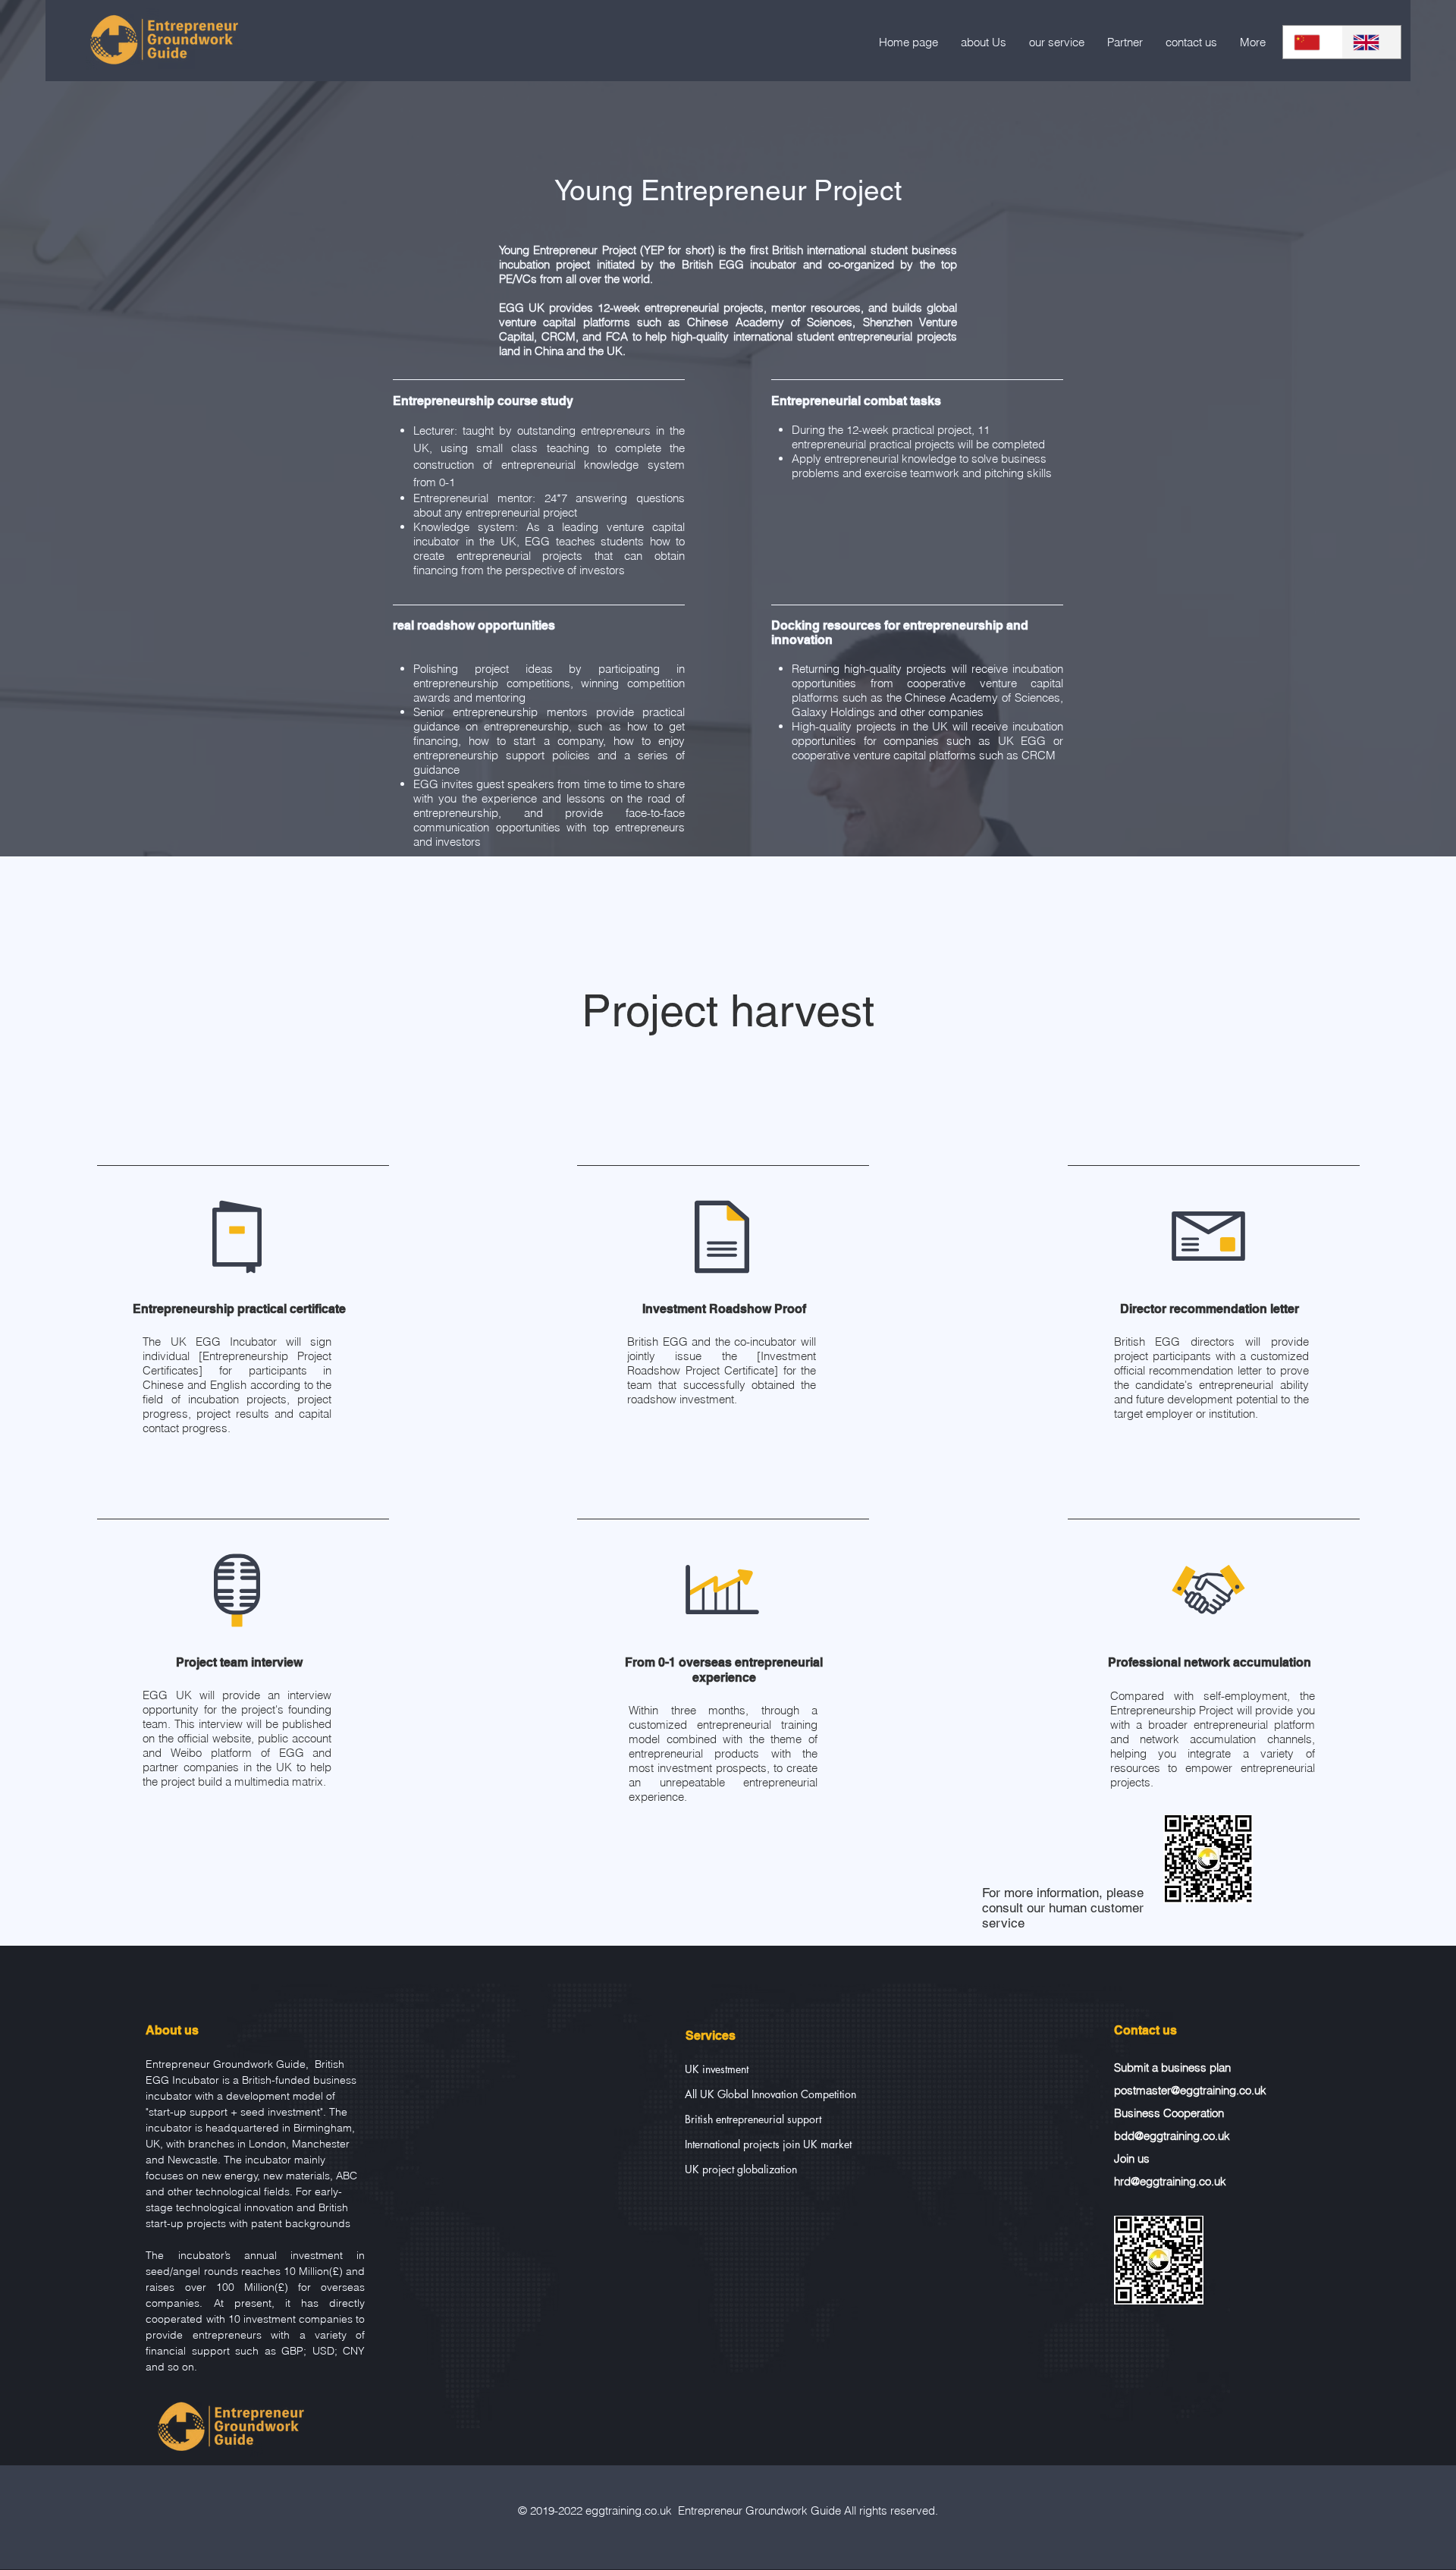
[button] (1057, 42)
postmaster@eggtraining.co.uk (1190, 2090)
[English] (1371, 42)
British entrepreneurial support (753, 2119)
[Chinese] (1312, 42)
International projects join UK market (765, 2144)
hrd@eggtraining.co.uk (1170, 2181)
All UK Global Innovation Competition (765, 2094)
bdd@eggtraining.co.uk (1172, 2136)
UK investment (717, 2069)
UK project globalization (741, 2169)
